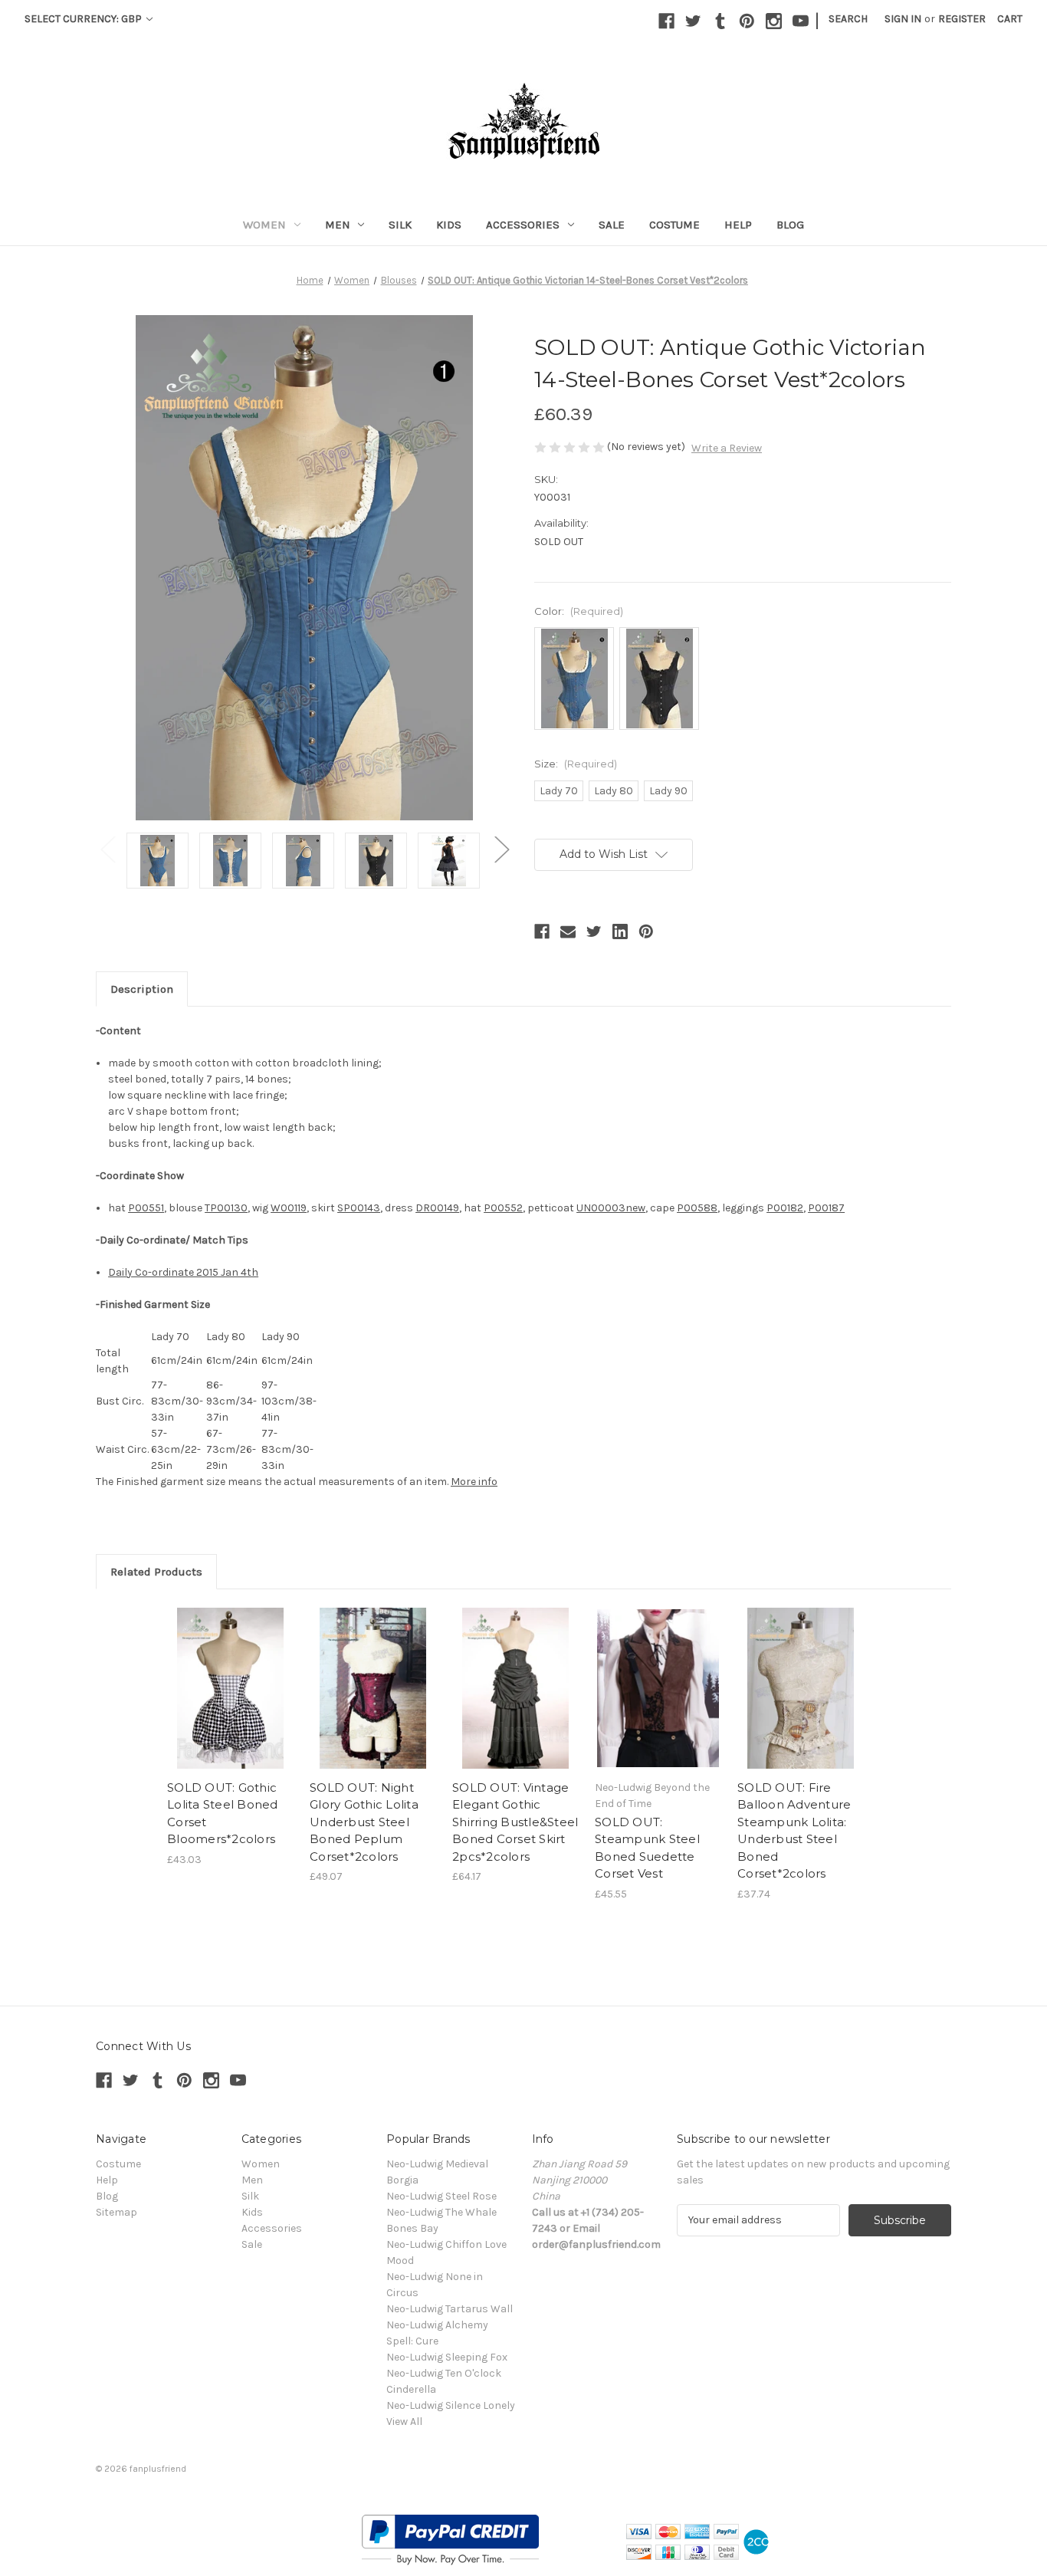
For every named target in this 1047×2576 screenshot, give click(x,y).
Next (501, 849)
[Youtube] (801, 21)
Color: (579, 611)
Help (738, 225)
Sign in (903, 19)
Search (848, 19)
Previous (107, 849)
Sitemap (117, 2212)
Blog (790, 225)
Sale (612, 225)
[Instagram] (774, 21)
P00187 (826, 1208)
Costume (674, 225)
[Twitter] (693, 21)
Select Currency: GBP (84, 19)
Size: (576, 764)
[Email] (568, 932)
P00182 (785, 1208)
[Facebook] (666, 21)
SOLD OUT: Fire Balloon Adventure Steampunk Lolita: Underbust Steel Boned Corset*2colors (794, 1831)
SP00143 (359, 1208)
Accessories (523, 225)
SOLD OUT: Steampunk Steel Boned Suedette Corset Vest (647, 1848)
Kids (449, 225)
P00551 (146, 1208)
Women (264, 225)
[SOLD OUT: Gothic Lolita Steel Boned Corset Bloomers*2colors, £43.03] (230, 1688)
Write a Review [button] (727, 448)
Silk (400, 225)
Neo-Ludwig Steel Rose (441, 2196)
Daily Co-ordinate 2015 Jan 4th (183, 1272)
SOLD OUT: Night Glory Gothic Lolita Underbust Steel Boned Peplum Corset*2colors (364, 1822)
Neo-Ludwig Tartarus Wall (450, 2309)
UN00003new (611, 1208)
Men (338, 225)
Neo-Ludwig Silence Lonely (451, 2405)
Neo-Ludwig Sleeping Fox (447, 2357)
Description (142, 989)
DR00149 (437, 1208)
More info (474, 1482)
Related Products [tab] (156, 1572)
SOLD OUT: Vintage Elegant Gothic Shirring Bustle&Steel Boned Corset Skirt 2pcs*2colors (515, 1822)
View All (404, 2422)
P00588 (697, 1208)
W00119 (289, 1208)
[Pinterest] (747, 21)
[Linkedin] (620, 932)
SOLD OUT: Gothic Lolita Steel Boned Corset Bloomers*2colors (223, 1814)
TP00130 (226, 1208)
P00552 (503, 1208)
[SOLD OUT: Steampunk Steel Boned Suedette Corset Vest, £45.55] (658, 1688)
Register (962, 19)
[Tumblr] (720, 21)
